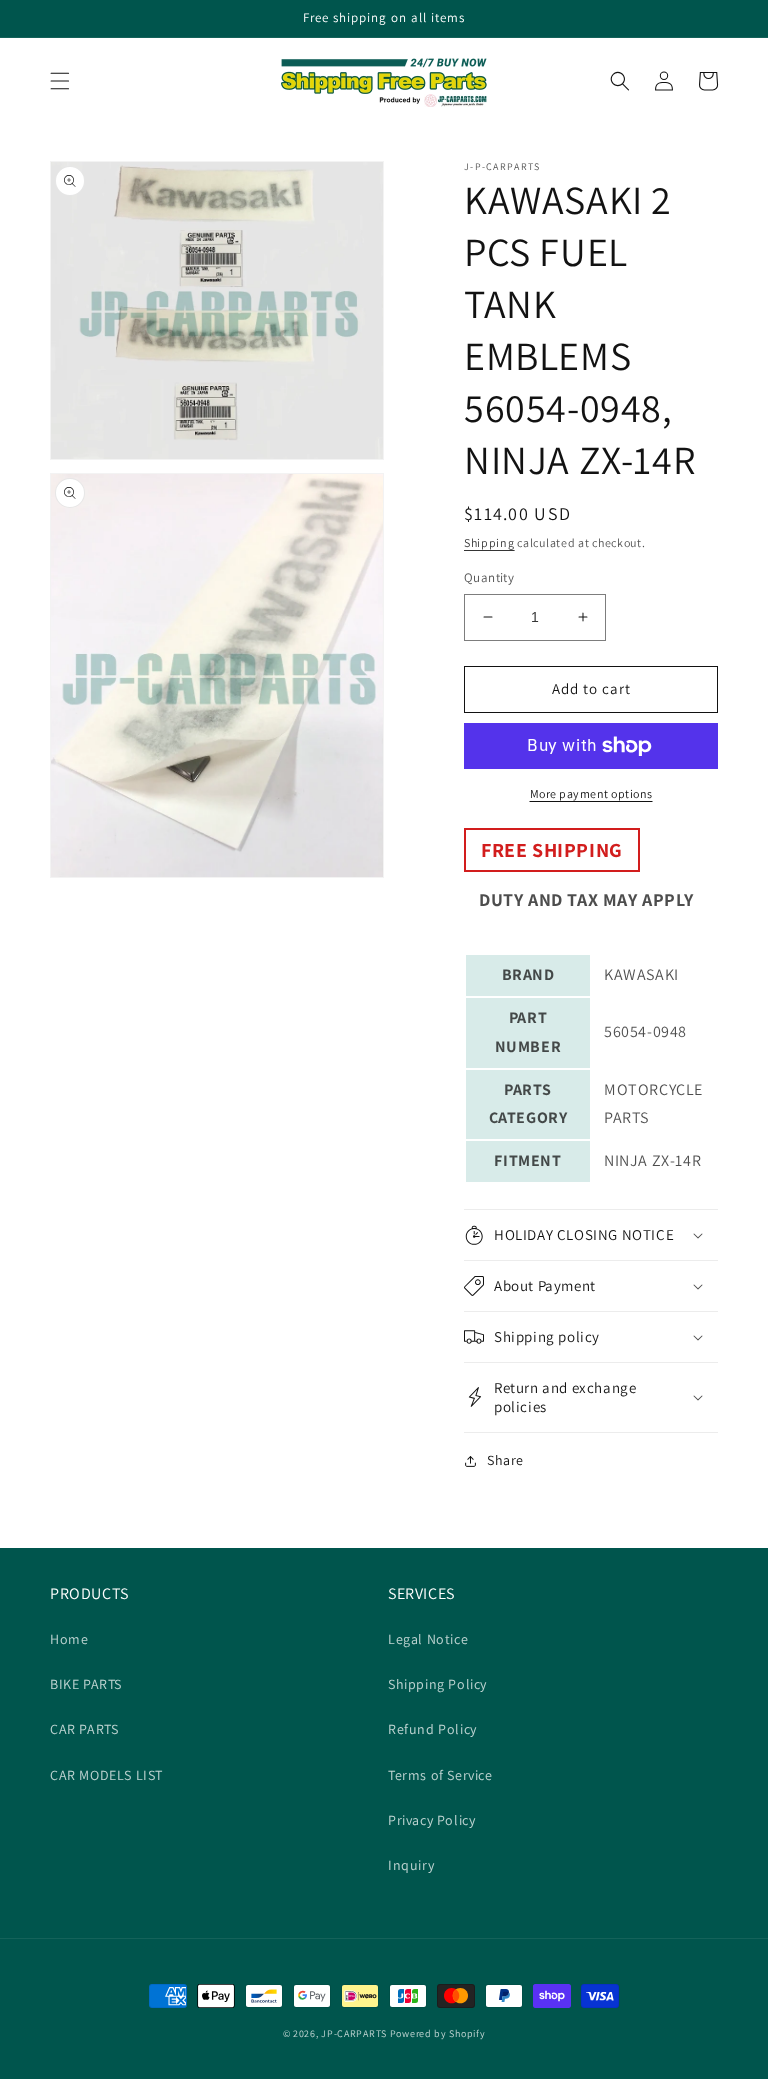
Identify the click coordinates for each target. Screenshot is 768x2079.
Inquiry (411, 1865)
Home (69, 1639)
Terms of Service (440, 1775)
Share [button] (505, 1460)
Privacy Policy (431, 1820)
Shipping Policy (437, 1684)
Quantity (489, 577)
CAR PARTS (84, 1729)
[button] (60, 81)
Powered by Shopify (438, 2033)
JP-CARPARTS (354, 2033)
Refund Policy (432, 1729)
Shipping (489, 542)
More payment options (591, 793)
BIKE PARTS (86, 1684)
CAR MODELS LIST (106, 1775)
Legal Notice (428, 1639)
